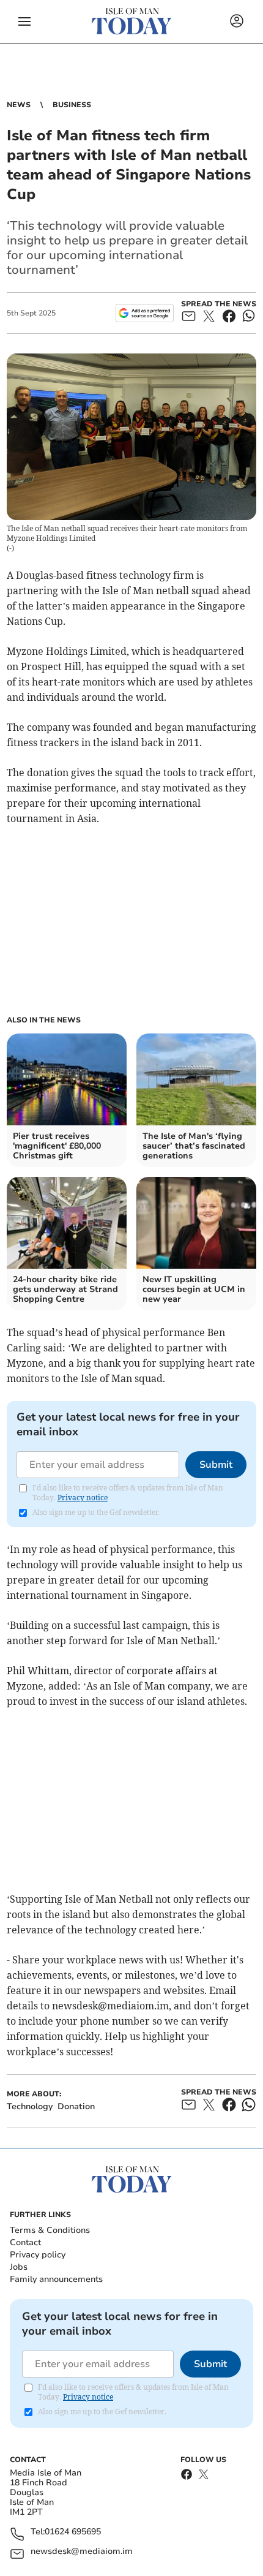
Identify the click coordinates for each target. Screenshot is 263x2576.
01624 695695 (73, 2532)
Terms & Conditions (50, 2230)
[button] (24, 21)
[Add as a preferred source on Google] (145, 313)
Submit (216, 1465)
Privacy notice (83, 1498)
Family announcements (56, 2279)
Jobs (19, 2267)
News (19, 105)
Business (72, 105)
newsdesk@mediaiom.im (82, 2552)
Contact (25, 2242)
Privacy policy (38, 2255)
